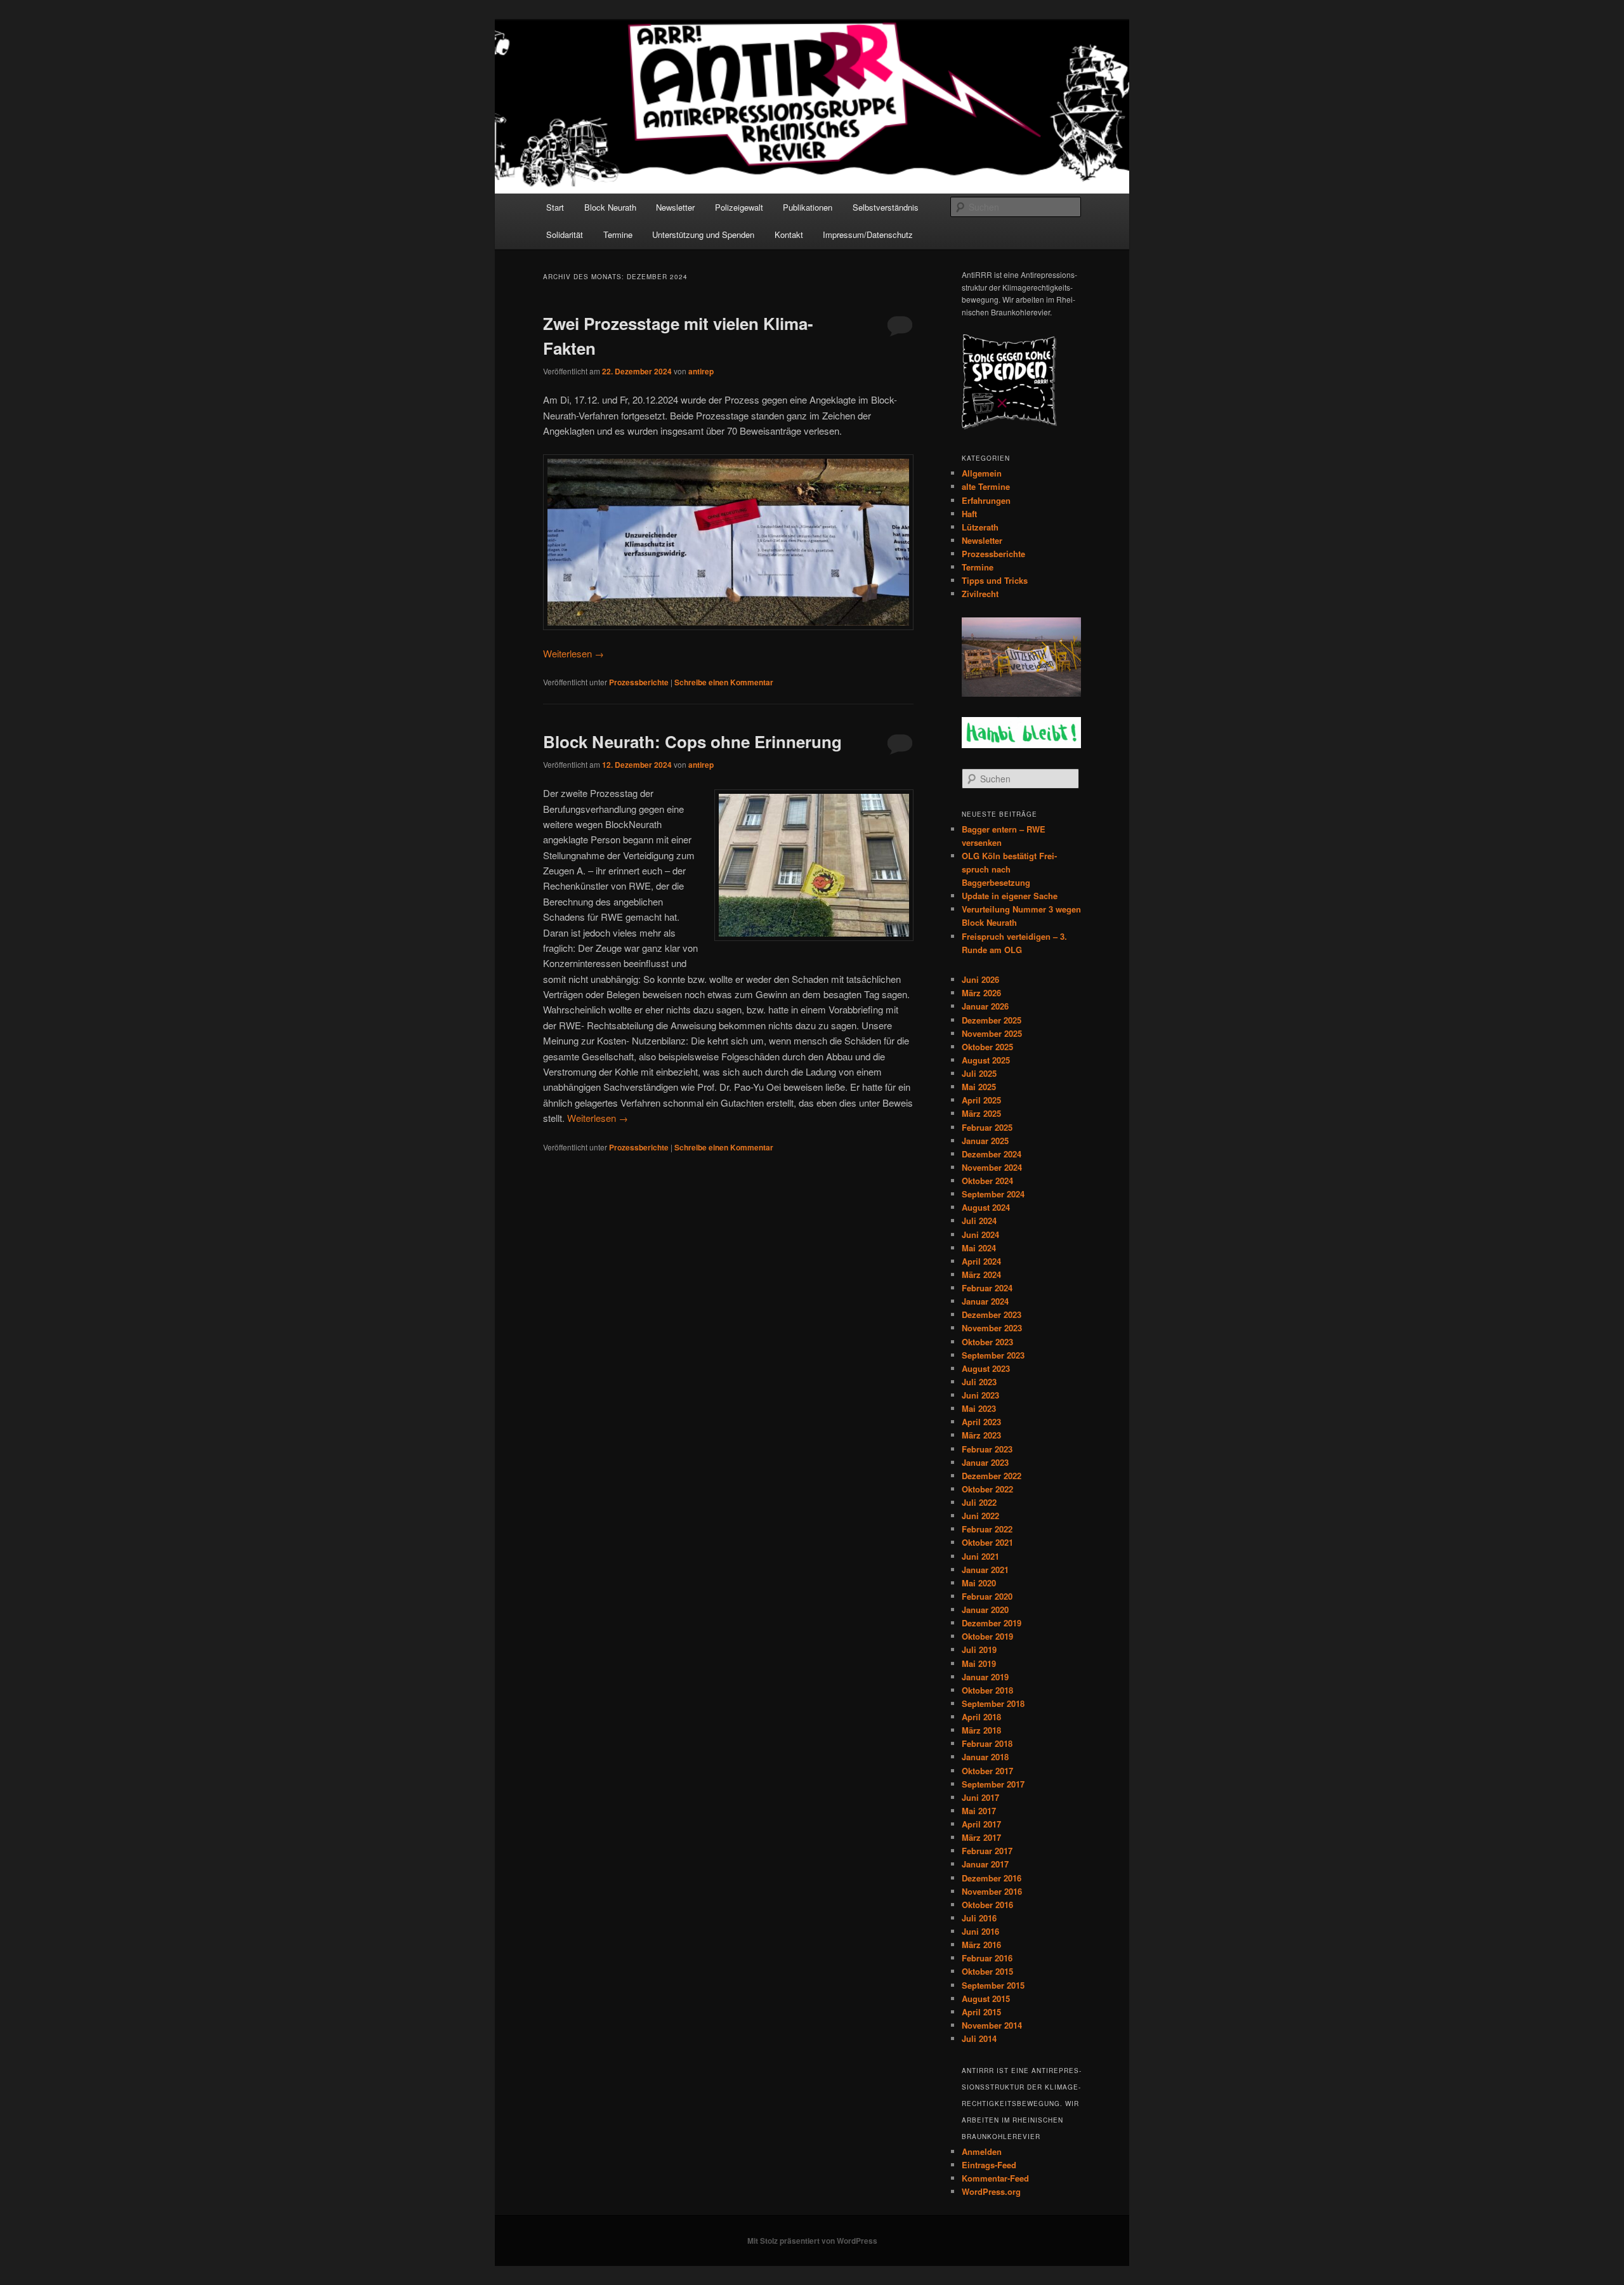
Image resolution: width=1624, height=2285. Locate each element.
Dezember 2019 (992, 1623)
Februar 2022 (987, 1529)
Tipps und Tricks (995, 580)
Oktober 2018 (987, 1690)
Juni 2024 (980, 1235)
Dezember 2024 (992, 1154)
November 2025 (992, 1033)
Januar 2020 (985, 1610)
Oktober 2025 (987, 1047)
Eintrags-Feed (989, 2165)
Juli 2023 (979, 1382)
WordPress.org (991, 2191)
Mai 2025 (979, 1087)
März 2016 (981, 1945)
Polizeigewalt (739, 207)
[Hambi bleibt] (1021, 745)
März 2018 (981, 1730)
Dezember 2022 (992, 1476)
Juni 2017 (980, 1797)
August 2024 (986, 1207)
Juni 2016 (980, 1931)
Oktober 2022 (987, 1489)
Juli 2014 (979, 2038)
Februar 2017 (987, 1851)
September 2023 (993, 1355)
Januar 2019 (985, 1677)
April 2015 (981, 2012)
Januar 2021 (985, 1570)
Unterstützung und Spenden (703, 234)
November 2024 (992, 1167)
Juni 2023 (980, 1395)
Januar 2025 (985, 1141)
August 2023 (986, 1368)
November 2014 (992, 2025)
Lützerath (980, 527)
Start (555, 207)
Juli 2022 (979, 1502)
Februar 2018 (987, 1743)
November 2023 (992, 1328)
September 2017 (993, 1784)
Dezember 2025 (992, 1020)
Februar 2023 (987, 1449)
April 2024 (981, 1261)
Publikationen (808, 207)
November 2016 (992, 1891)
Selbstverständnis (886, 207)
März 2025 (981, 1113)
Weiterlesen (573, 653)
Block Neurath (610, 207)
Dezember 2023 (992, 1314)
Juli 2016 (979, 1918)
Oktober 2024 (987, 1181)
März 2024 (981, 1274)
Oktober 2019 (987, 1636)
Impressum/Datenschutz (868, 234)
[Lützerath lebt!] (1021, 694)
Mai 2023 (979, 1408)
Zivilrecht (980, 594)
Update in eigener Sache (1010, 896)
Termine (618, 234)
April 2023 (981, 1422)
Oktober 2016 (987, 1905)
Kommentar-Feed (995, 2178)
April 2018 (981, 1717)
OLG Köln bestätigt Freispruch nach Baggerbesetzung (1009, 869)
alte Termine (986, 486)
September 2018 (993, 1703)
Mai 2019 (979, 1663)
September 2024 (993, 1194)
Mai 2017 (979, 1811)
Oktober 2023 (987, 1342)
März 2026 (981, 993)
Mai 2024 (979, 1248)
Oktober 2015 (987, 1971)
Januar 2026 (985, 1006)
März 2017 (981, 1837)
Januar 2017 (985, 1864)
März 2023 (981, 1435)
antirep (701, 371)
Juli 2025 (979, 1073)
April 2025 (981, 1100)
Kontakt (789, 234)
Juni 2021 (980, 1556)
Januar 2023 (985, 1462)
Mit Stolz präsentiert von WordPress (812, 2241)
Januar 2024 (985, 1301)
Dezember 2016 (992, 1878)
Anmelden (982, 2151)
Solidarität (565, 234)
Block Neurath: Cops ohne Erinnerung (692, 741)
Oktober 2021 (987, 1542)
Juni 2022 (980, 1516)
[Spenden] (1009, 426)
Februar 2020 (987, 1596)
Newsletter (675, 207)
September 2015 (993, 1985)
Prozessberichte (639, 682)
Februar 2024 (987, 1288)
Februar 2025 (987, 1127)
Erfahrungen (986, 500)
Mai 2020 (979, 1583)
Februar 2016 (987, 1958)
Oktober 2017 (987, 1771)
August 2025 (986, 1060)
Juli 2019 (979, 1650)
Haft (969, 514)
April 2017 (981, 1824)
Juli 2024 (979, 1221)
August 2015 (986, 1999)
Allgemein (982, 473)
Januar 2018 (985, 1757)
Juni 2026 (980, 979)
